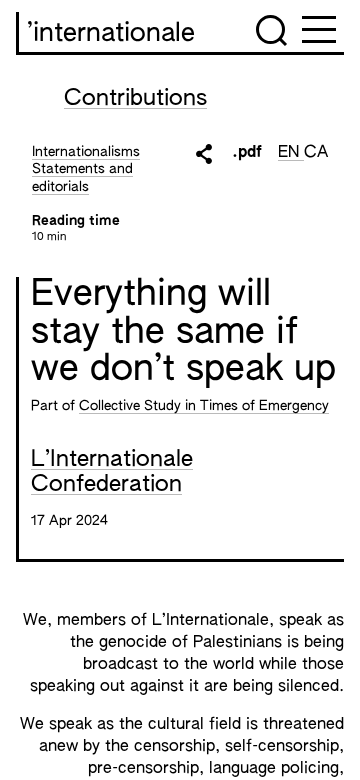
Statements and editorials (82, 178)
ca (316, 153)
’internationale (111, 34)
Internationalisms (86, 152)
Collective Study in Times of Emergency (204, 406)
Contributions (135, 99)
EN (291, 153)
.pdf (247, 153)
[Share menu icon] (204, 154)
